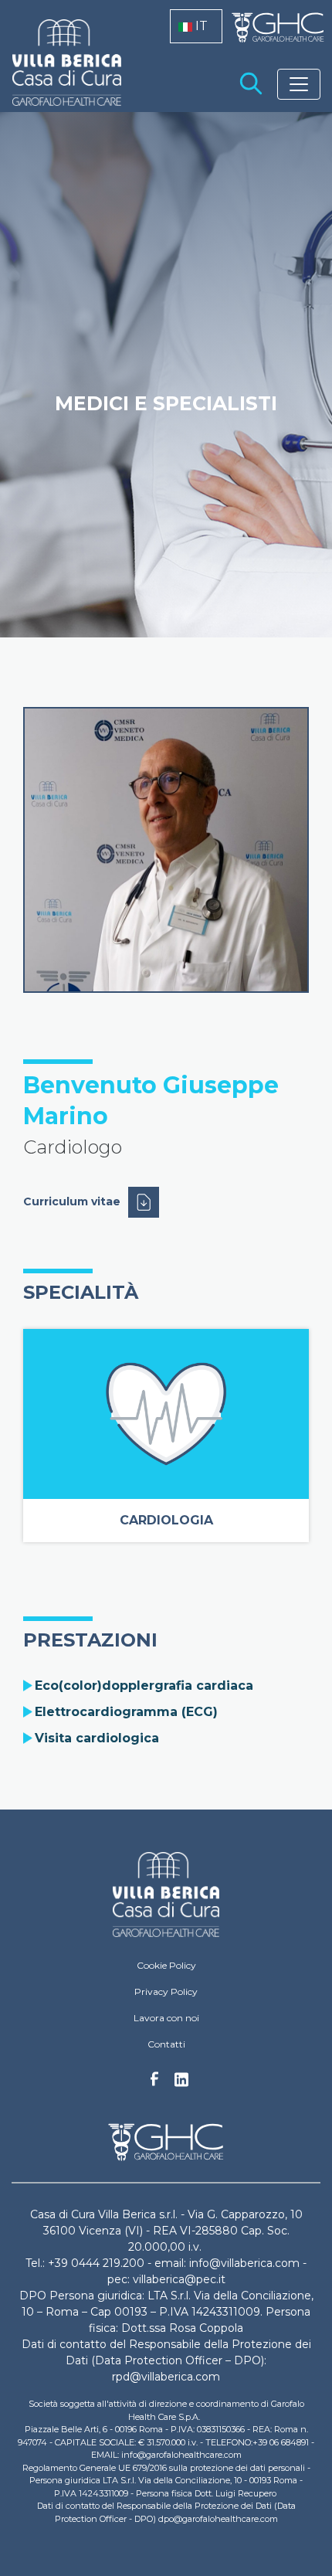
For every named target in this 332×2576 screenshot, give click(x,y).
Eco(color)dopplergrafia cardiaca (144, 1686)
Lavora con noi (166, 2018)
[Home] (166, 1895)
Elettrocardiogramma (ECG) (126, 1712)
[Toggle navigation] (299, 84)
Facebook (154, 2083)
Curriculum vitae (72, 1201)
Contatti (166, 2044)
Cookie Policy (166, 1965)
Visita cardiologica (97, 1738)
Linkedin (181, 2084)
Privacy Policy (166, 1991)
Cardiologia (166, 1520)
